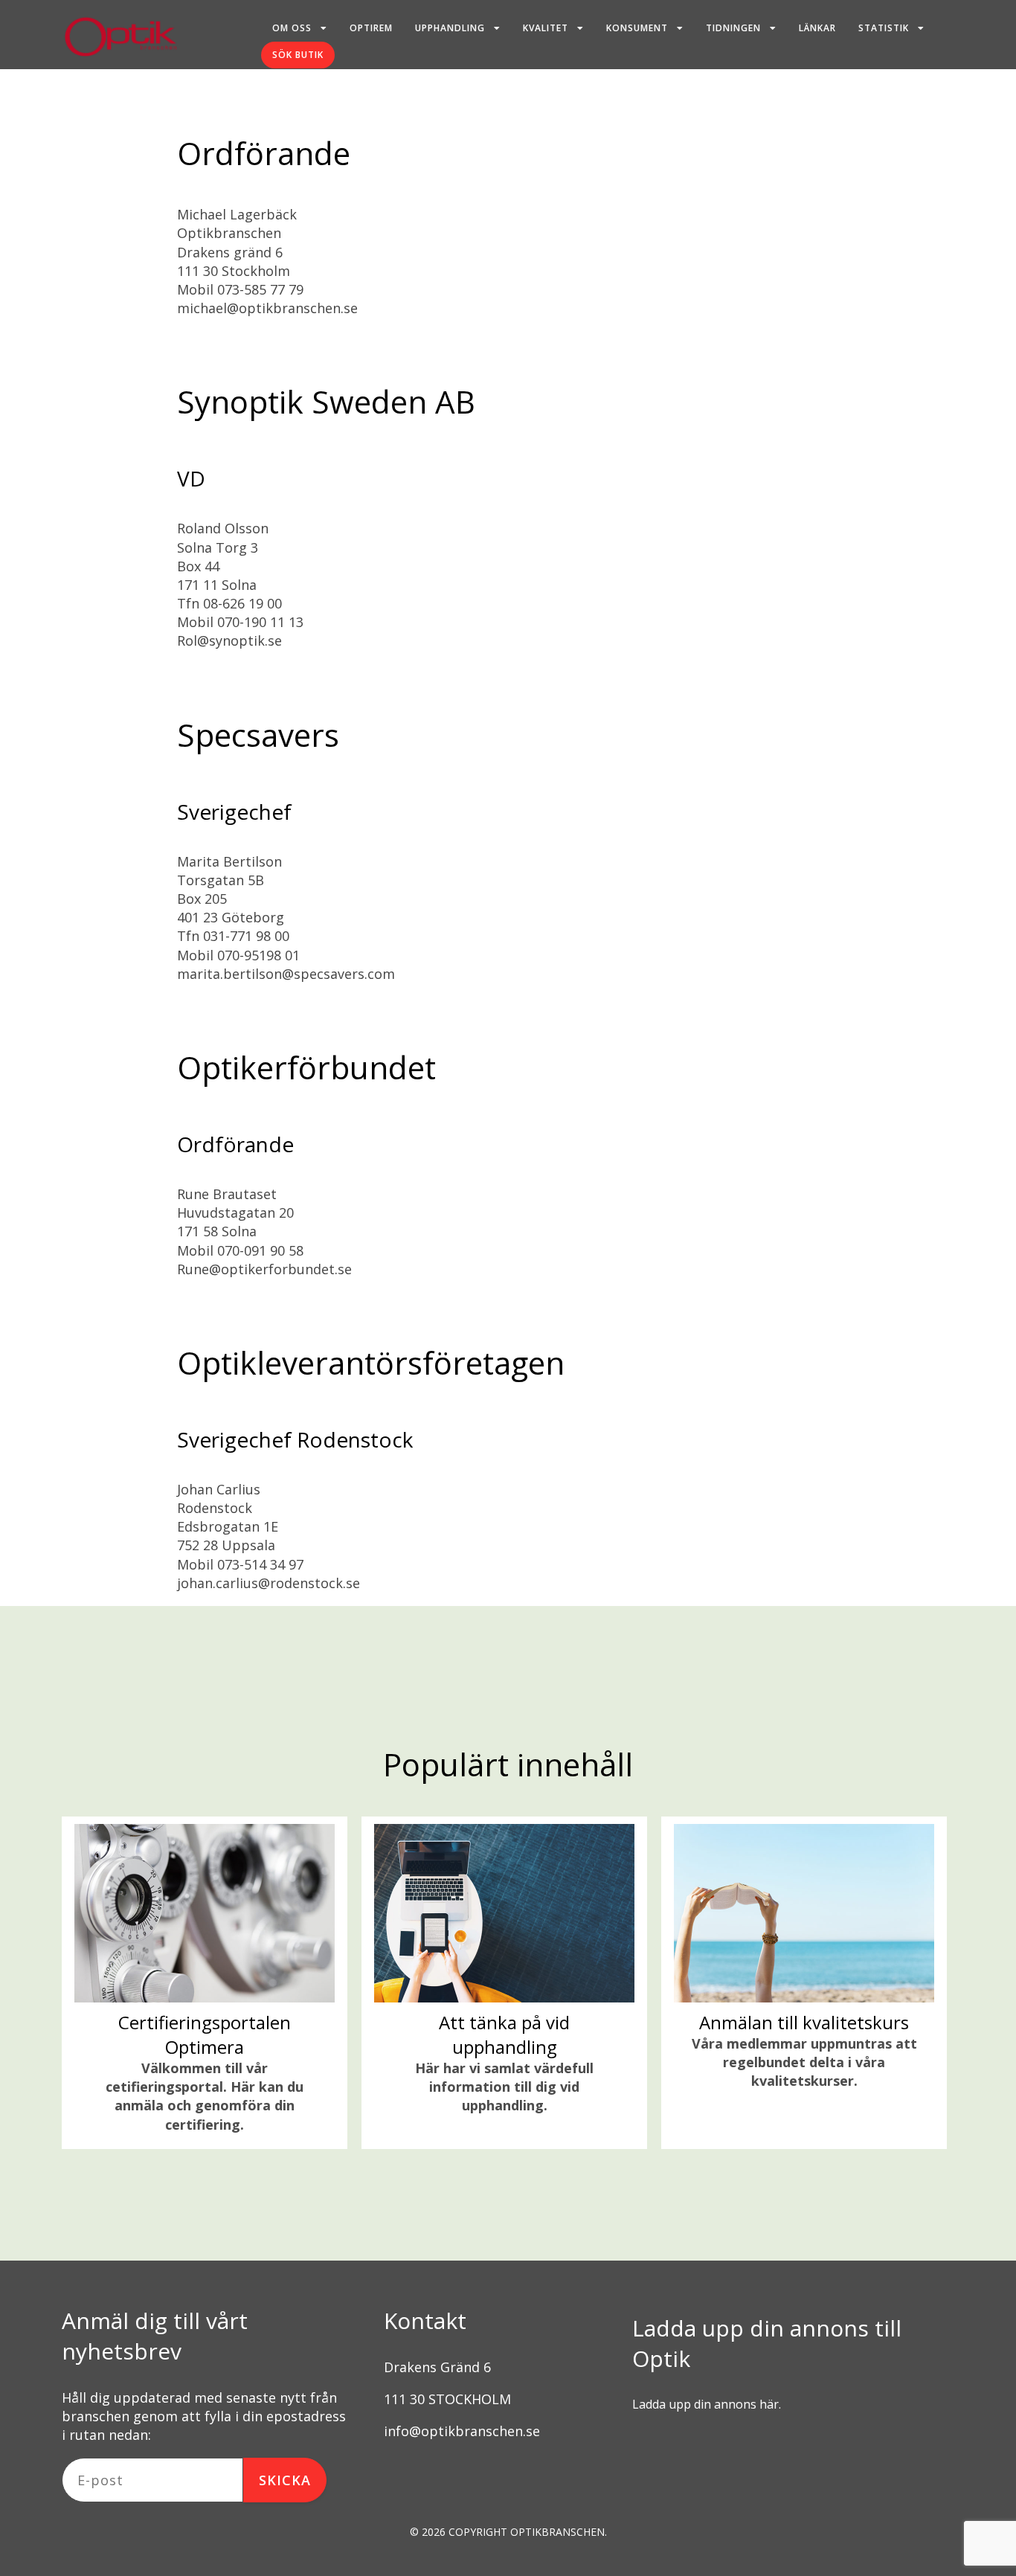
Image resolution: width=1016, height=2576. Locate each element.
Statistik (884, 28)
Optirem (371, 28)
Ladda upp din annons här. (707, 2404)
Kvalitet (546, 28)
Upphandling (450, 28)
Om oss (292, 28)
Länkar (817, 28)
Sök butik (298, 55)
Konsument (637, 28)
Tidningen (733, 28)
